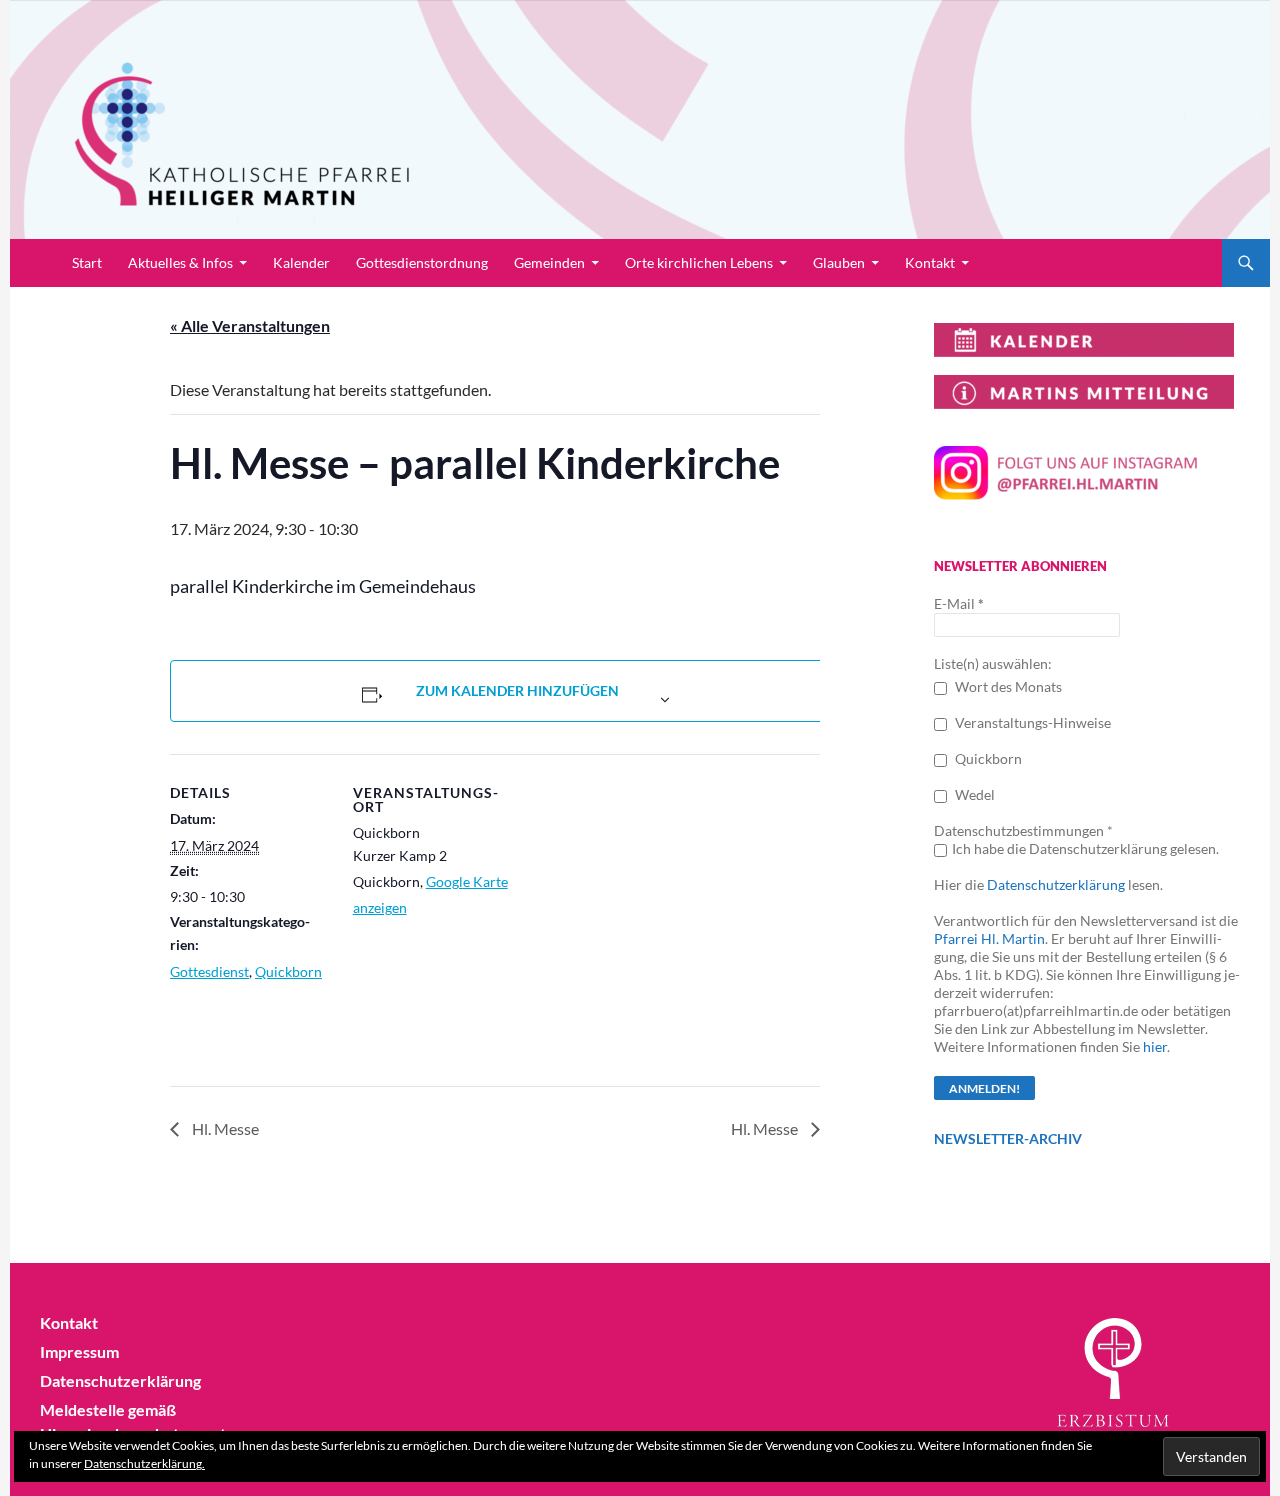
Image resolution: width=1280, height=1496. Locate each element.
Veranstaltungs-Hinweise (1031, 722)
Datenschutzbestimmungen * (1023, 830)
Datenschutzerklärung (1056, 884)
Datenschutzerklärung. (144, 1463)
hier (1155, 1046)
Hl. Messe (224, 1128)
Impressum (79, 1351)
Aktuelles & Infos (180, 262)
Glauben (839, 262)
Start (87, 262)
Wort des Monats (1007, 686)
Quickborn (288, 971)
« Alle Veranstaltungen (250, 325)
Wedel (973, 794)
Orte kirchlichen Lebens (699, 262)
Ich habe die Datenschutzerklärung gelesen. (1085, 848)
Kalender (301, 262)
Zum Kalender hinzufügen (517, 690)
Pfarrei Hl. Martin (989, 938)
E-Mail (959, 603)
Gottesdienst (209, 971)
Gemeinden (549, 262)
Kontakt (930, 262)
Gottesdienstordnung (422, 262)
